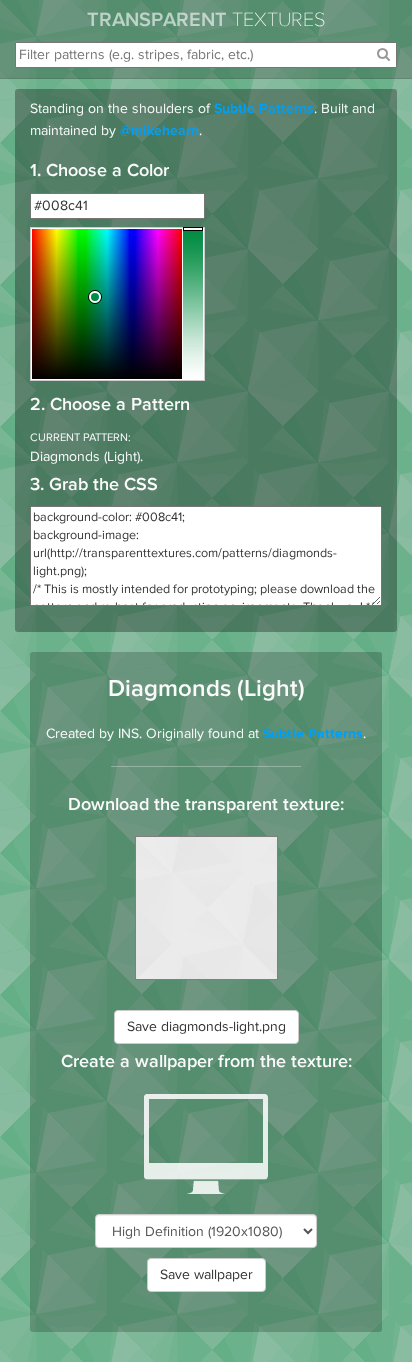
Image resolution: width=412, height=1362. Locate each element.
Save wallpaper (206, 1274)
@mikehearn (159, 132)
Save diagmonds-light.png (206, 1026)
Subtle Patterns (264, 110)
